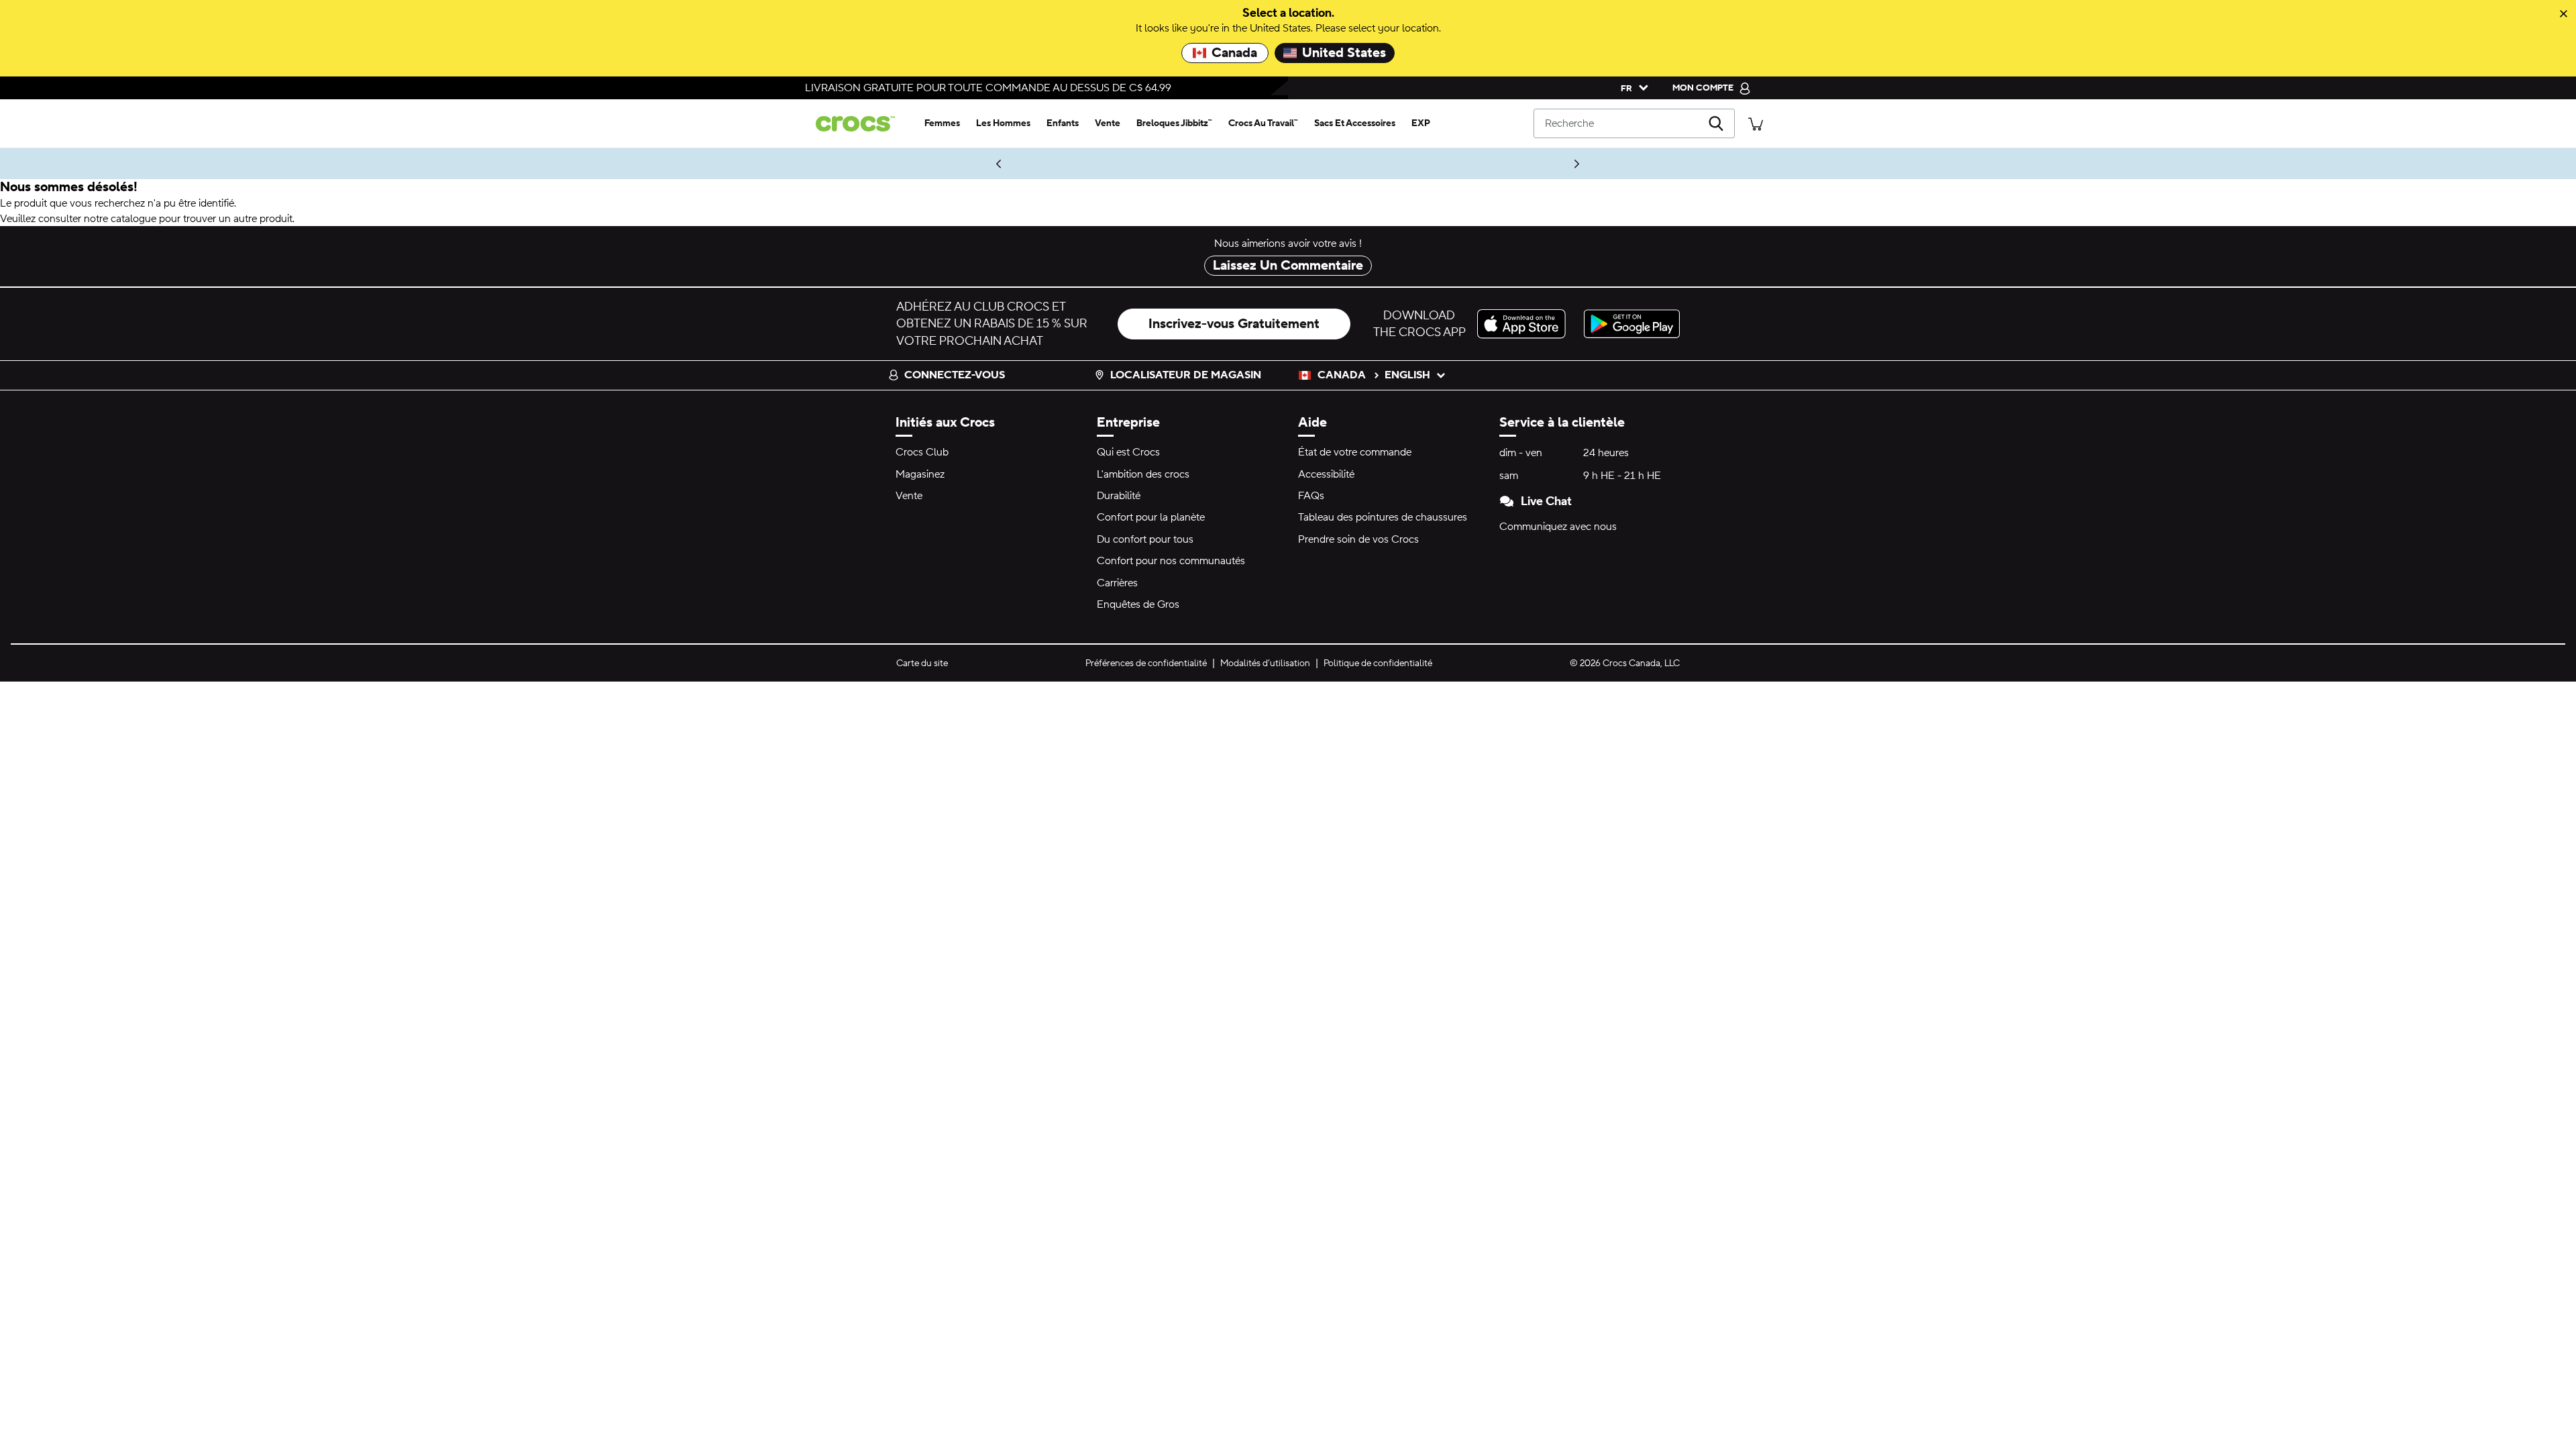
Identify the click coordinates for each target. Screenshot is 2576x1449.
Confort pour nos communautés (1171, 561)
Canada (1234, 53)
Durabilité (1119, 496)
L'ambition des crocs (1143, 474)
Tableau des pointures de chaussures (1383, 517)
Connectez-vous (955, 375)
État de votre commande (1355, 452)
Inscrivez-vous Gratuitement (1234, 324)
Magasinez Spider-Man (958, 164)
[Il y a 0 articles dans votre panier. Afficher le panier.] (1756, 123)
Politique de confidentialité (1378, 663)
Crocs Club (922, 452)
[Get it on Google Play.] (1632, 324)
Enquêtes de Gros (1138, 604)
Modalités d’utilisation (1265, 663)
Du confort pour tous (1145, 539)
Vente (909, 496)
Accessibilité (1326, 474)
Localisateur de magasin (1186, 375)
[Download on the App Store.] (1525, 324)
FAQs (1311, 496)
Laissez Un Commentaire (1288, 266)
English (1407, 375)
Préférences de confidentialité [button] (1146, 663)
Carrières (1117, 583)
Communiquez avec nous (1558, 527)
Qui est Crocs (1128, 452)
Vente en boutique (1448, 164)
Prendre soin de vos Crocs (1358, 539)
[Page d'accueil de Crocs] (861, 124)
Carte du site (922, 663)
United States (1344, 53)
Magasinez (920, 474)
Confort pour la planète (1151, 517)
